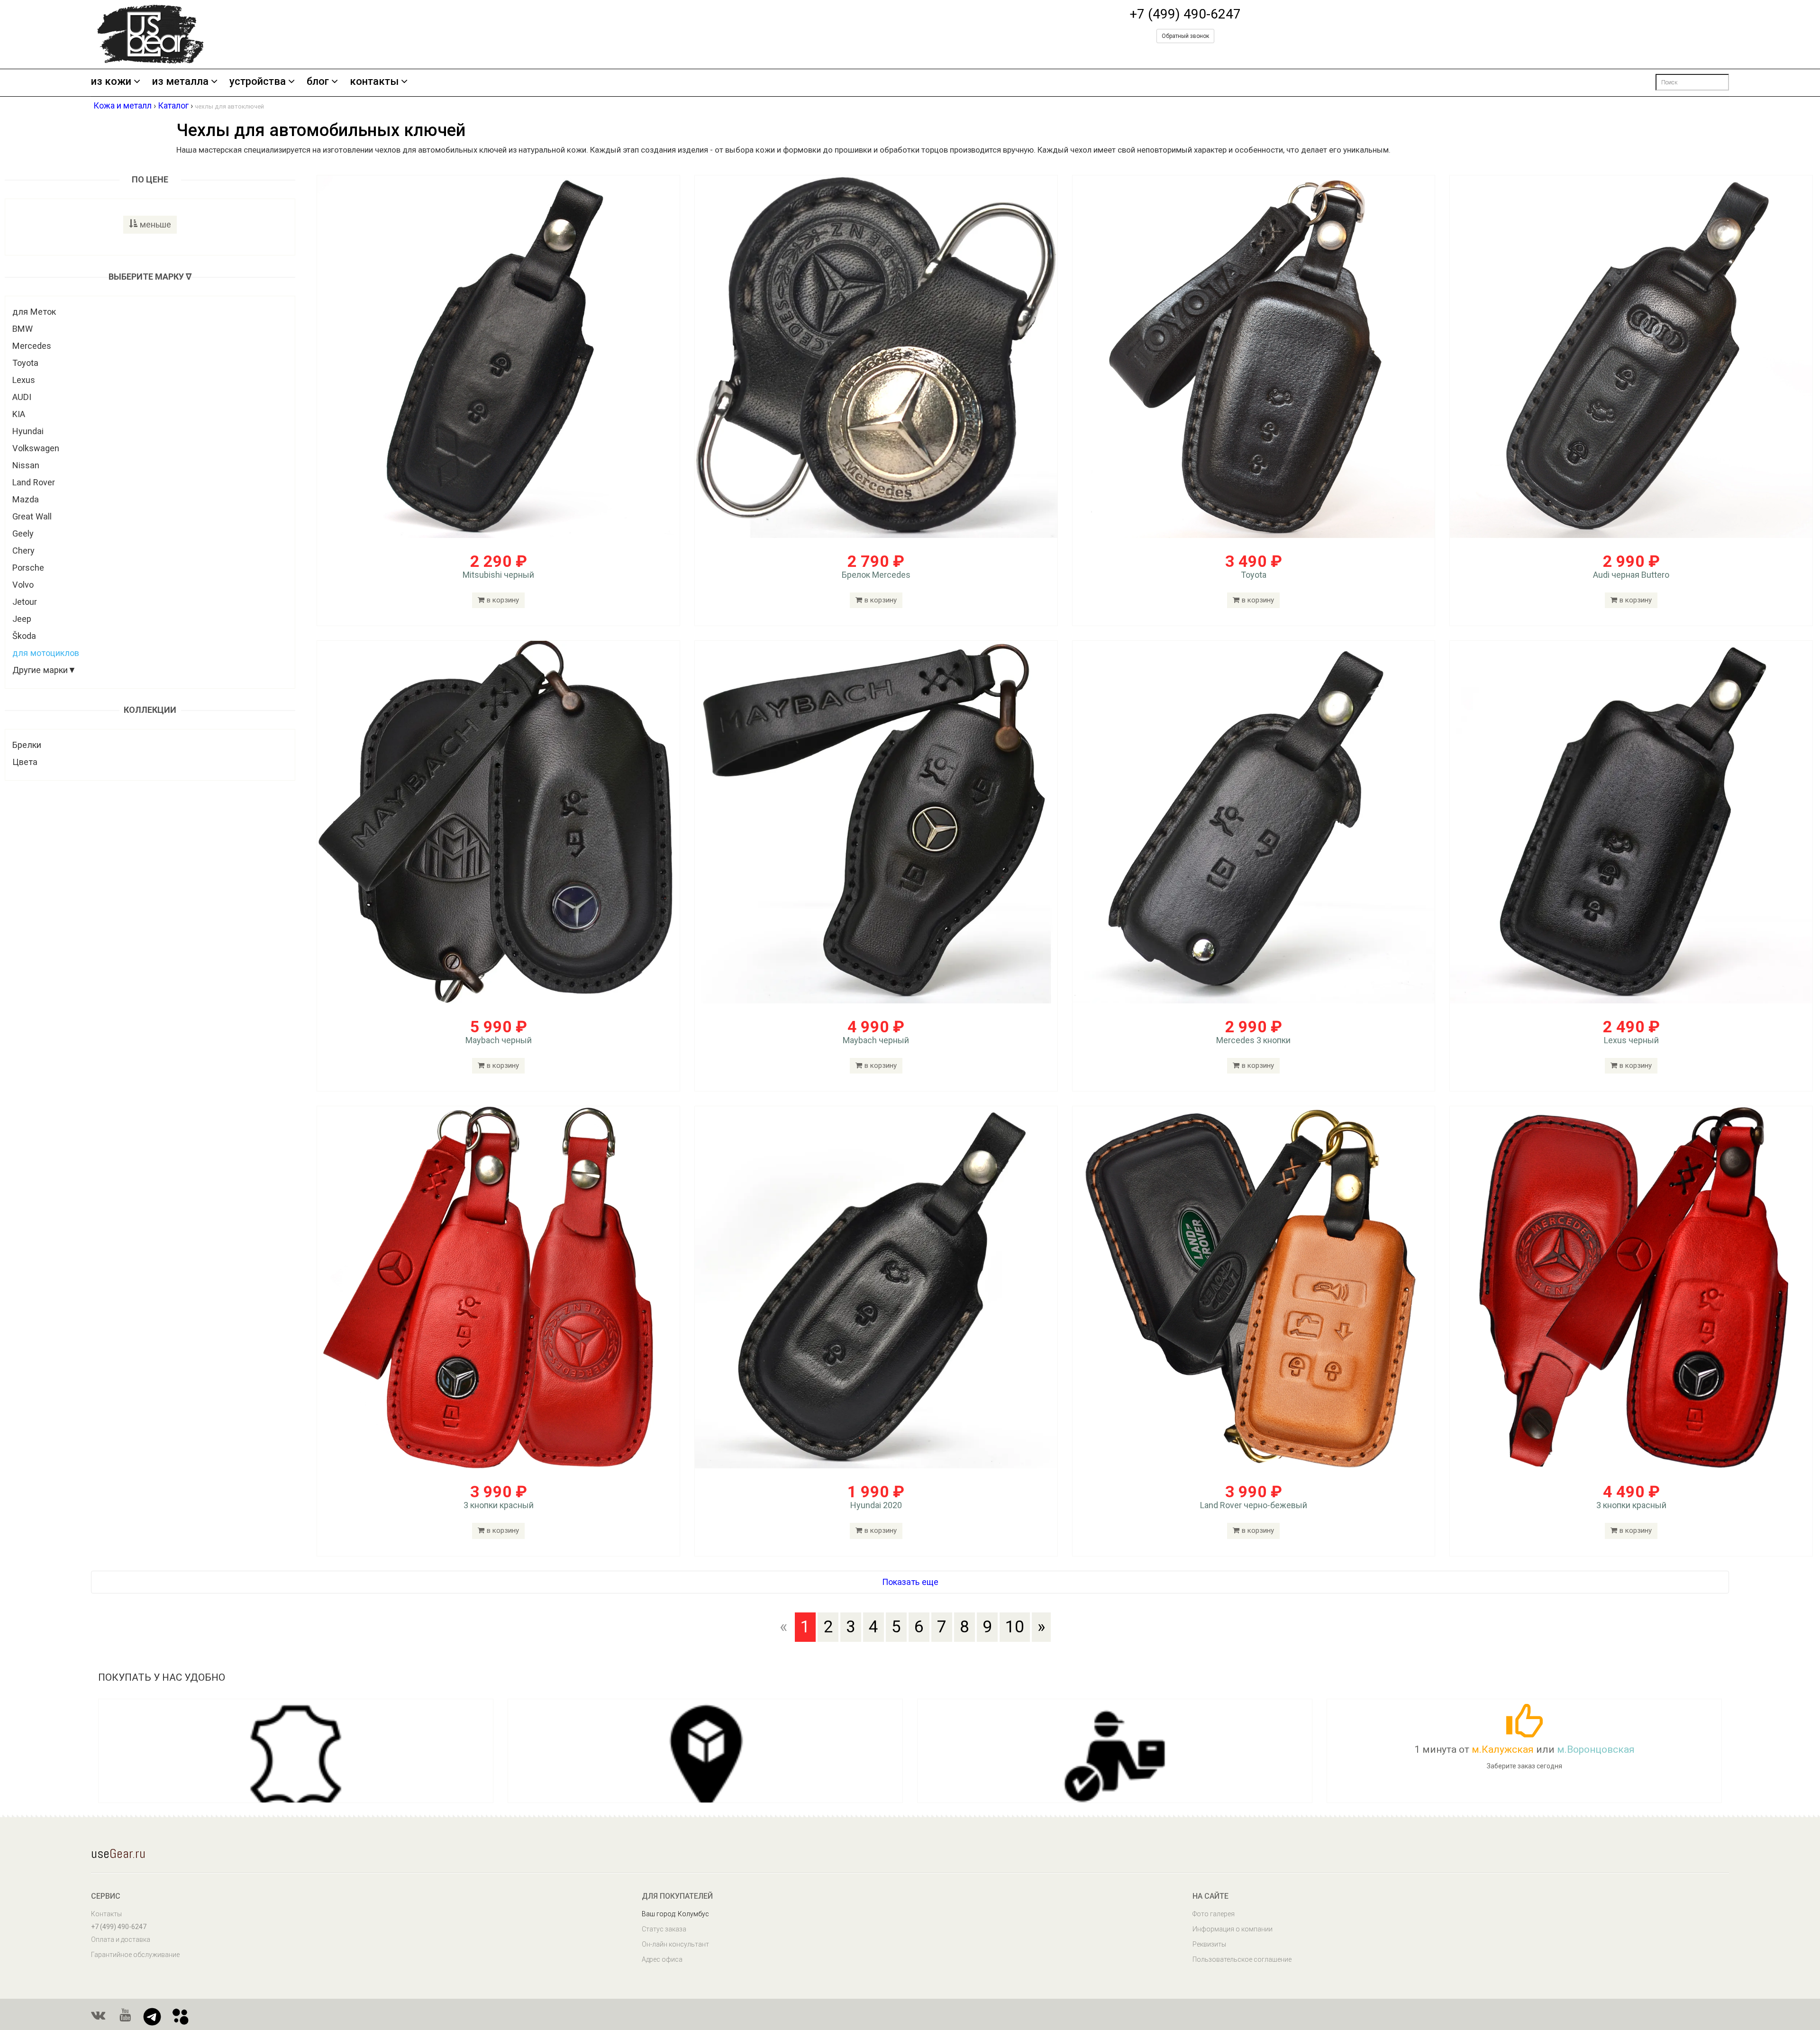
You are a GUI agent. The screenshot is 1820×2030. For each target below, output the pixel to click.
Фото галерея (1214, 1914)
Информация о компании (1233, 1929)
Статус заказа (664, 1929)
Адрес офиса (662, 1959)
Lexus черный (1631, 1040)
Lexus (24, 380)
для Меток (34, 312)
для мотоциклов (46, 653)
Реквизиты (1209, 1944)
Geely (23, 533)
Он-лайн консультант (675, 1944)
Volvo (23, 585)
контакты (374, 82)
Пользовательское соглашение (1242, 1959)
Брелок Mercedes (876, 575)
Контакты (106, 1914)
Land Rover (34, 482)
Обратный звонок (1185, 36)
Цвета (25, 762)
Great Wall (32, 516)
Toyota (25, 363)
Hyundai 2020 (876, 1505)
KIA (19, 414)
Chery (23, 551)
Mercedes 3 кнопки (1253, 1040)
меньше (155, 224)
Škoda (24, 636)
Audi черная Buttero (1631, 575)
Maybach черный (499, 1040)
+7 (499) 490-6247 (1185, 14)
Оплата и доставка (121, 1939)
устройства (258, 82)
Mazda (26, 499)
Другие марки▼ (44, 670)
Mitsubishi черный (498, 575)
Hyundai (28, 431)
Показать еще (910, 1582)
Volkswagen (36, 448)
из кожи (111, 82)
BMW (23, 329)
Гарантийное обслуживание (135, 1955)
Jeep (22, 619)
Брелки (27, 745)
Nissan (26, 465)
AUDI (22, 397)
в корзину (503, 600)
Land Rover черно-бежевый (1254, 1505)
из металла (180, 82)
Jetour (25, 602)
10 (1015, 1627)
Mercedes (32, 346)
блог (318, 82)
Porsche (28, 568)
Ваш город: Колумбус (675, 1914)
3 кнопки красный (499, 1505)
